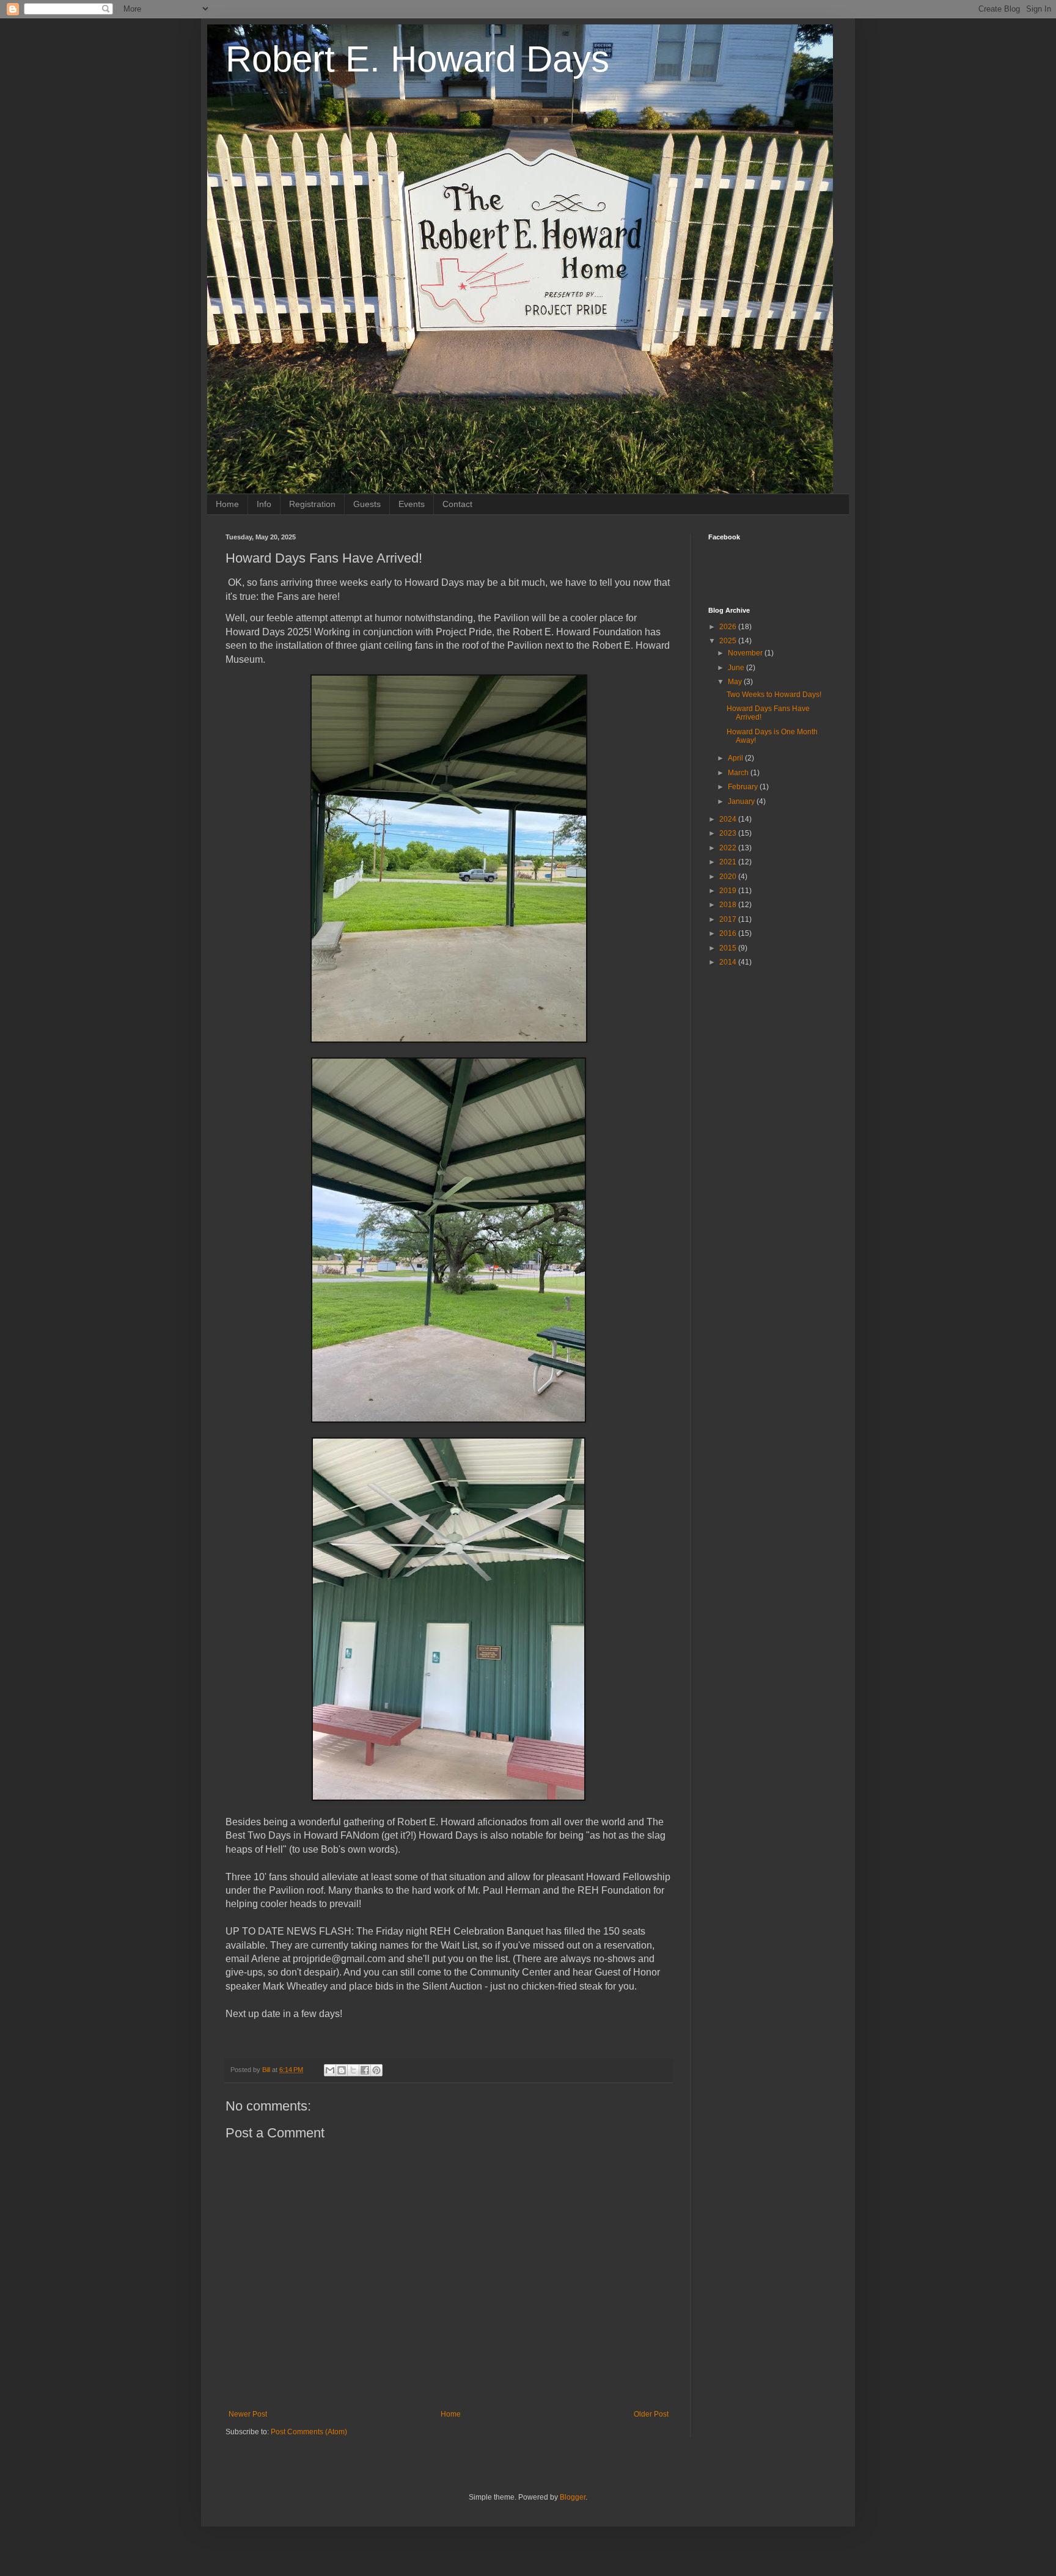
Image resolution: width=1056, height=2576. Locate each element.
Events (412, 504)
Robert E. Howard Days (417, 59)
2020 (729, 877)
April (736, 758)
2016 (729, 933)
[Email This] (330, 2070)
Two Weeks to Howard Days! (774, 695)
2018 (729, 905)
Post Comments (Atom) (309, 2432)
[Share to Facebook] (365, 2070)
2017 (729, 919)
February (744, 787)
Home (227, 504)
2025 (729, 641)
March (739, 773)
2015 (729, 948)
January (742, 801)
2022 (729, 848)
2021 (729, 862)
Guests (367, 504)
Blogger (573, 2497)
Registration (312, 504)
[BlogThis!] (342, 2070)
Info (264, 504)
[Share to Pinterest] (376, 2070)
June (737, 668)
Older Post (651, 2414)
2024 (729, 819)
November (746, 653)
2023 (729, 833)
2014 (729, 962)
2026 (729, 627)
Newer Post (248, 2414)
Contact (457, 504)
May (736, 682)
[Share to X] (353, 2070)
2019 (729, 891)
